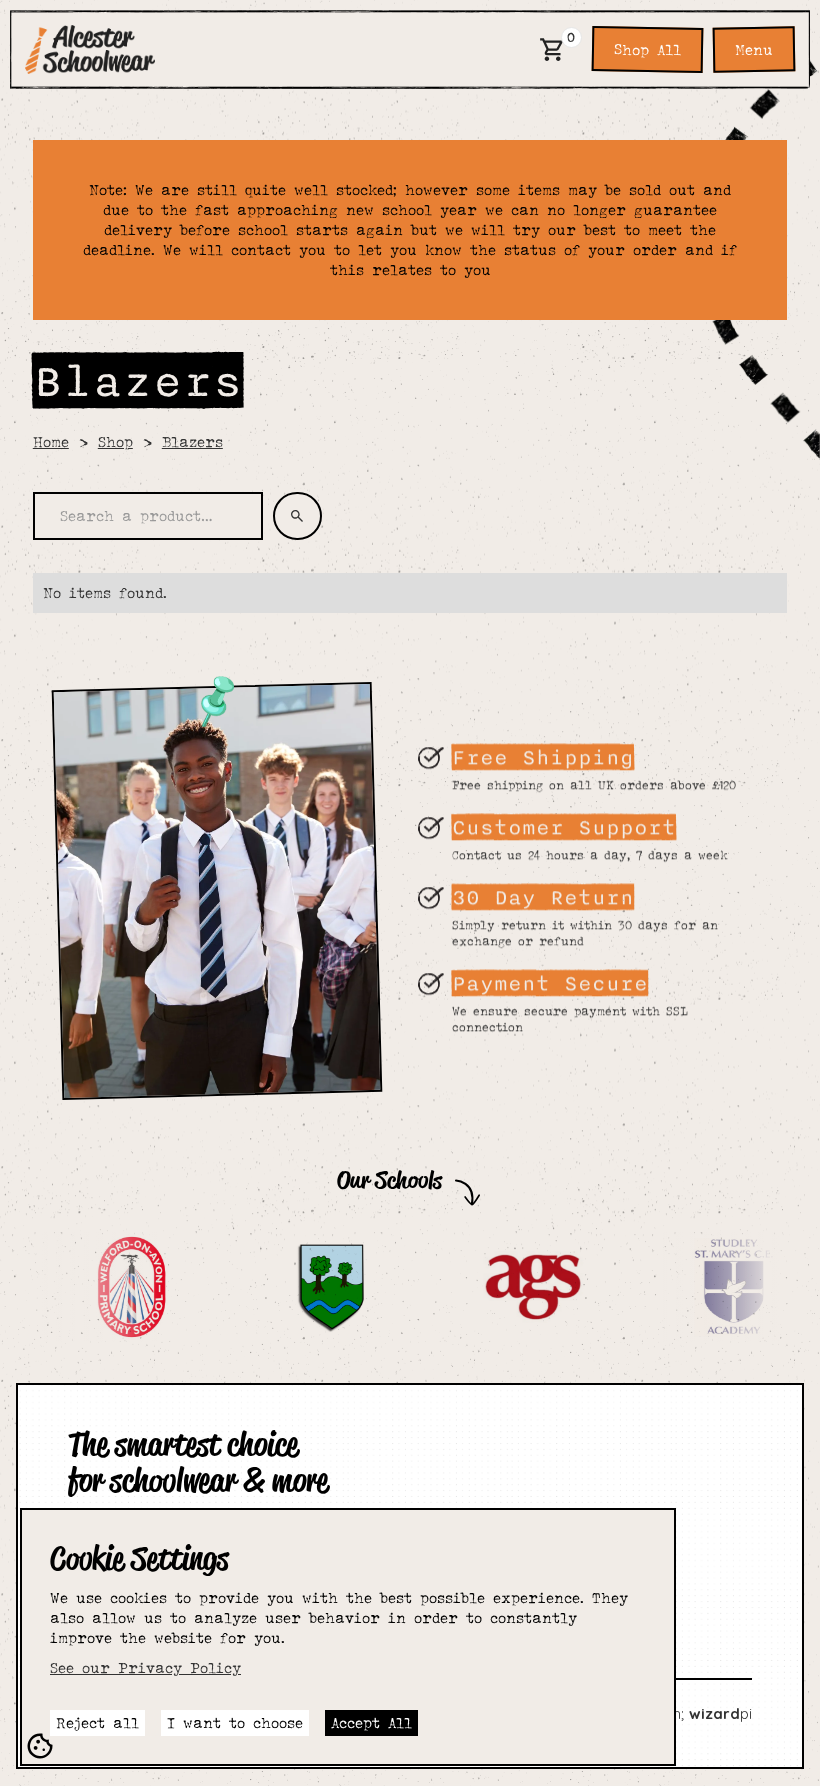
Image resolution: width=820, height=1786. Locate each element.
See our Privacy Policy (145, 1667)
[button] (552, 49)
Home (51, 441)
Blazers (192, 441)
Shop (115, 441)
